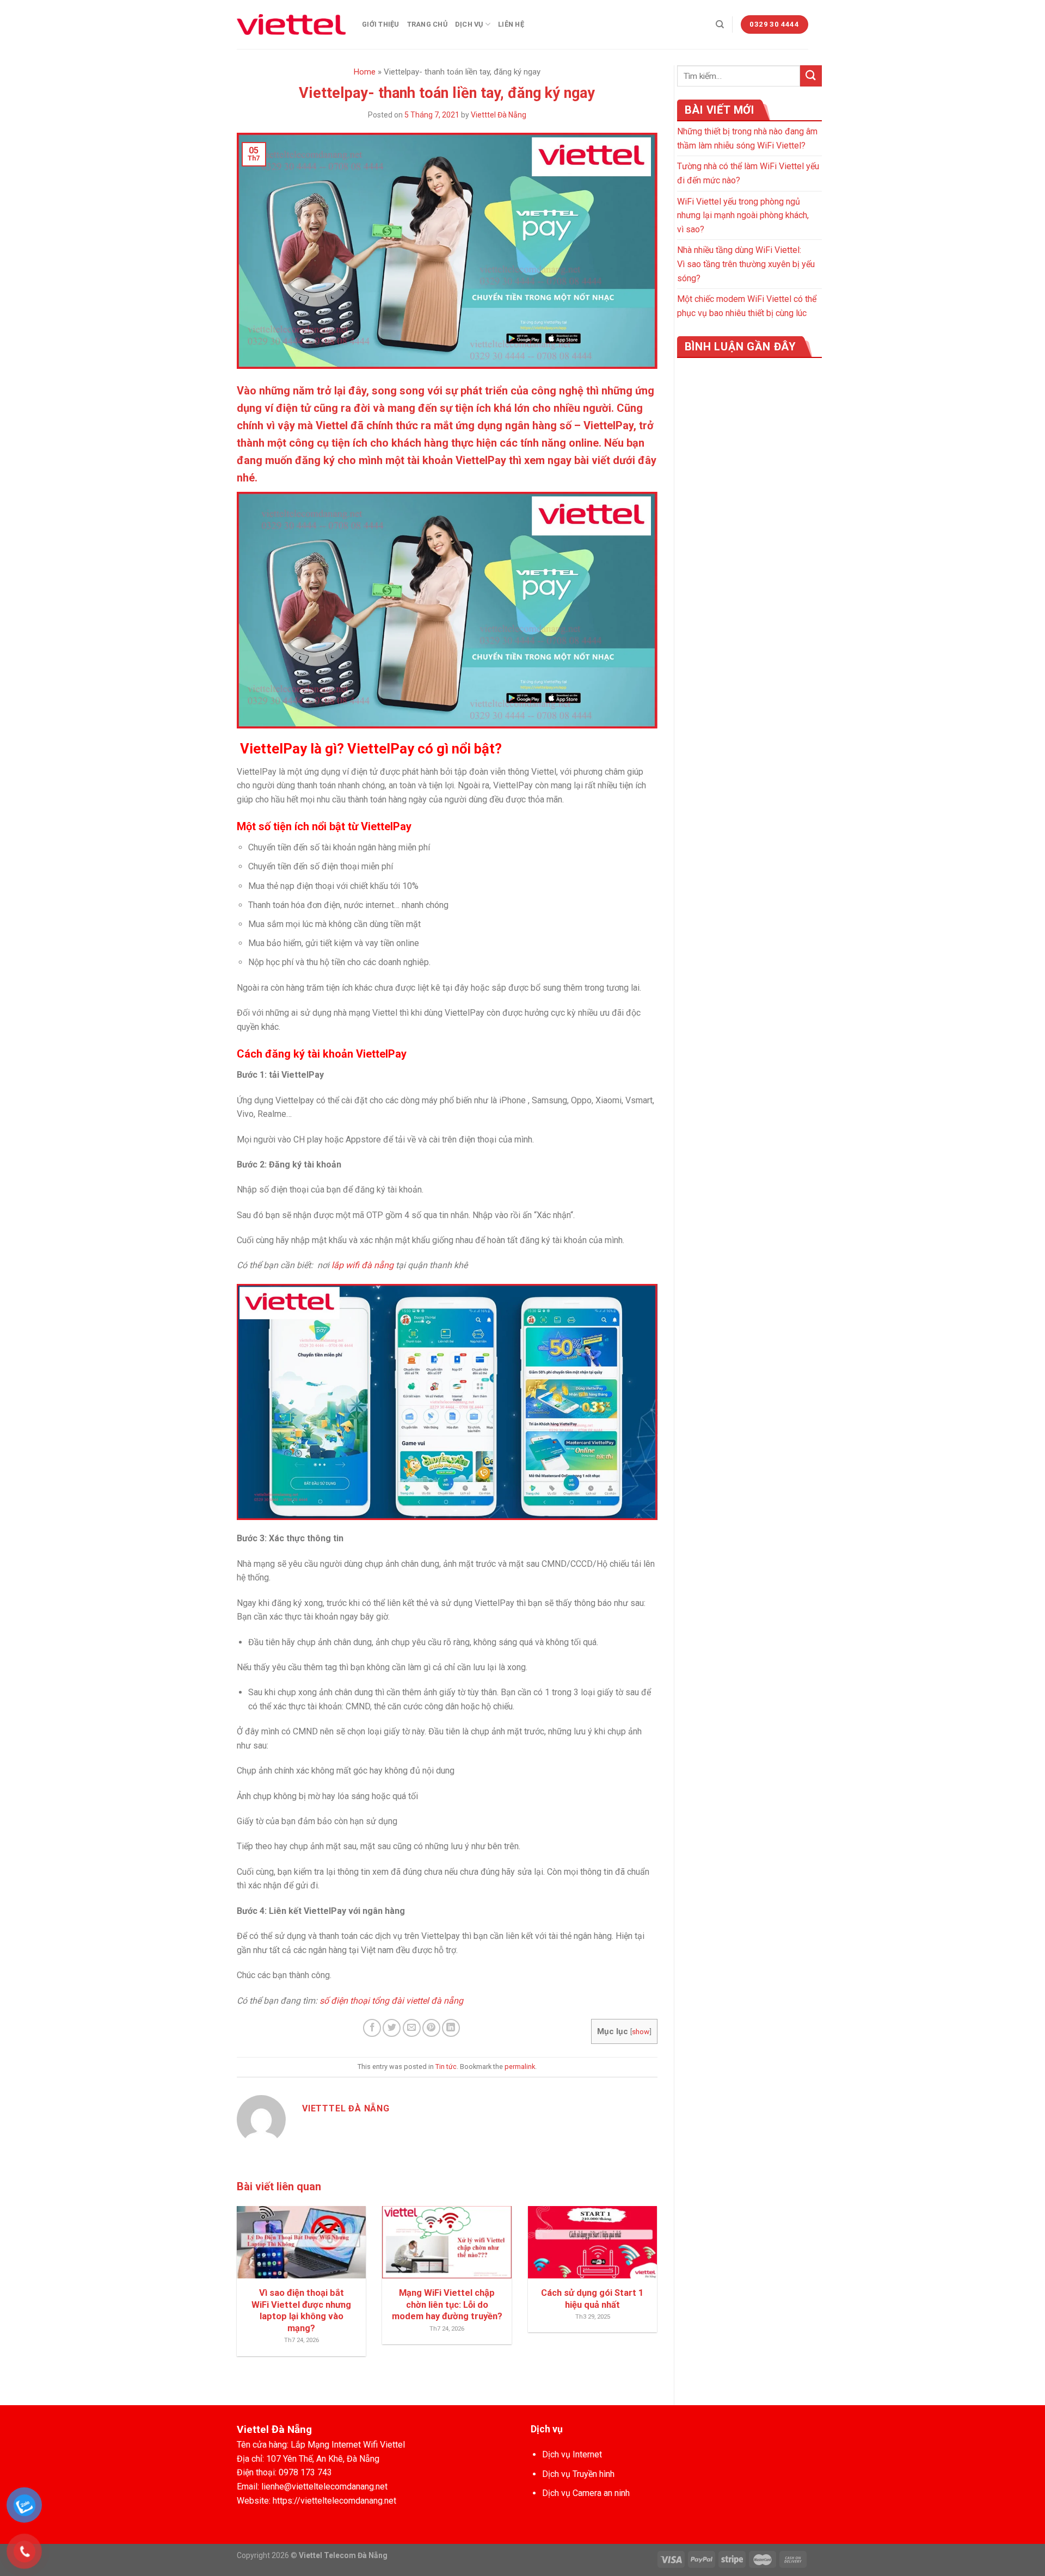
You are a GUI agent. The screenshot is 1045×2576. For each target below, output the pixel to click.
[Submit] (811, 76)
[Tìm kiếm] (720, 24)
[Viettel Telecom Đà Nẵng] (291, 24)
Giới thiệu (381, 24)
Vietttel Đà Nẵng (499, 115)
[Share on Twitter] (392, 2028)
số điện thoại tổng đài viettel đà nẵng (391, 2001)
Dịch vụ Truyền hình (578, 2474)
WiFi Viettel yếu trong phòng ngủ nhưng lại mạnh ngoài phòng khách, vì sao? (743, 215)
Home (365, 72)
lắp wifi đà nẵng (362, 1265)
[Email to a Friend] (412, 2028)
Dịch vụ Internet (572, 2454)
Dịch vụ (469, 24)
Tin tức (446, 2067)
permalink (520, 2067)
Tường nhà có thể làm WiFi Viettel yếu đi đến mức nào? (748, 173)
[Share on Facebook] (372, 2028)
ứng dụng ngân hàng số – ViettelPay (545, 425)
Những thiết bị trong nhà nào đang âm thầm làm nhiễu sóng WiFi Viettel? (747, 138)
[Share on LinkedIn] (451, 2028)
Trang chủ (427, 24)
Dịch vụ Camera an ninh (586, 2493)
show (641, 2031)
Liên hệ (511, 24)
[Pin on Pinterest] (431, 2028)
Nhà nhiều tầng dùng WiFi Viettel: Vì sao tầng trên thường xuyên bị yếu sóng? (746, 264)
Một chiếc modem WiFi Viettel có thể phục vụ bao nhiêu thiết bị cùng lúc (747, 306)
